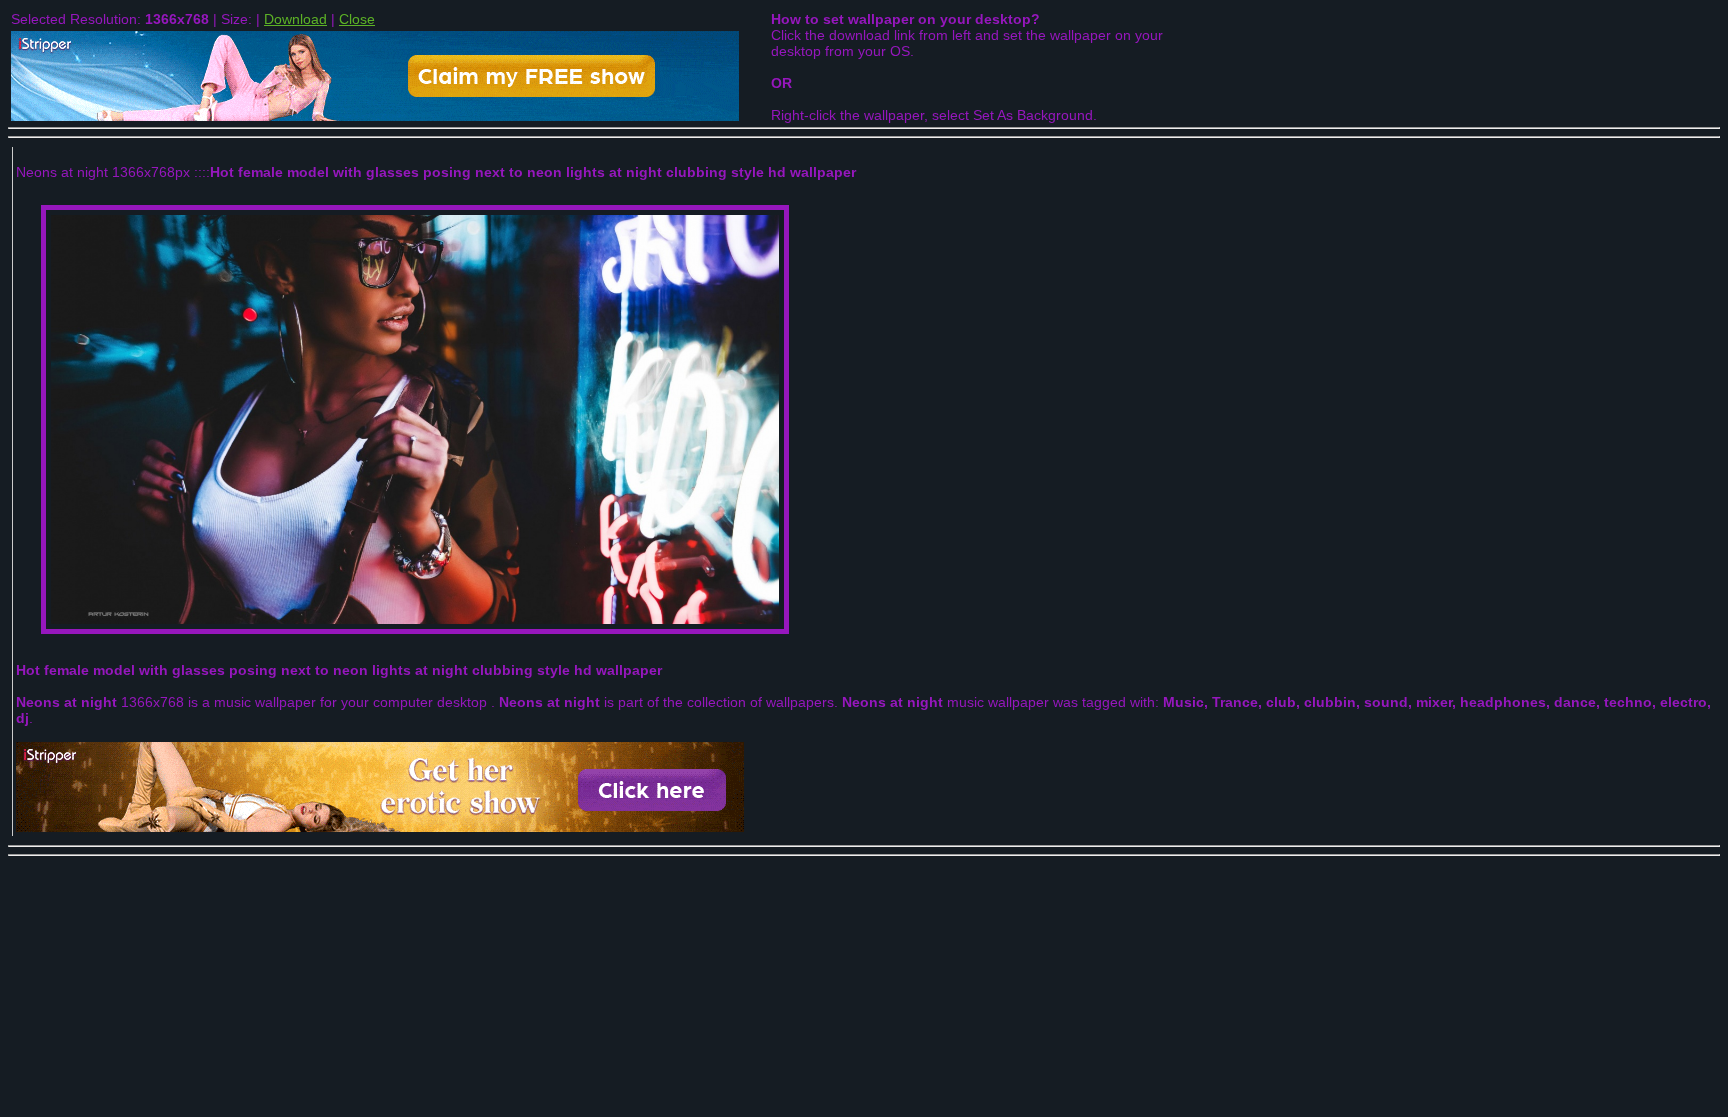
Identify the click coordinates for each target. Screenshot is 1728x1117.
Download (295, 19)
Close (357, 19)
